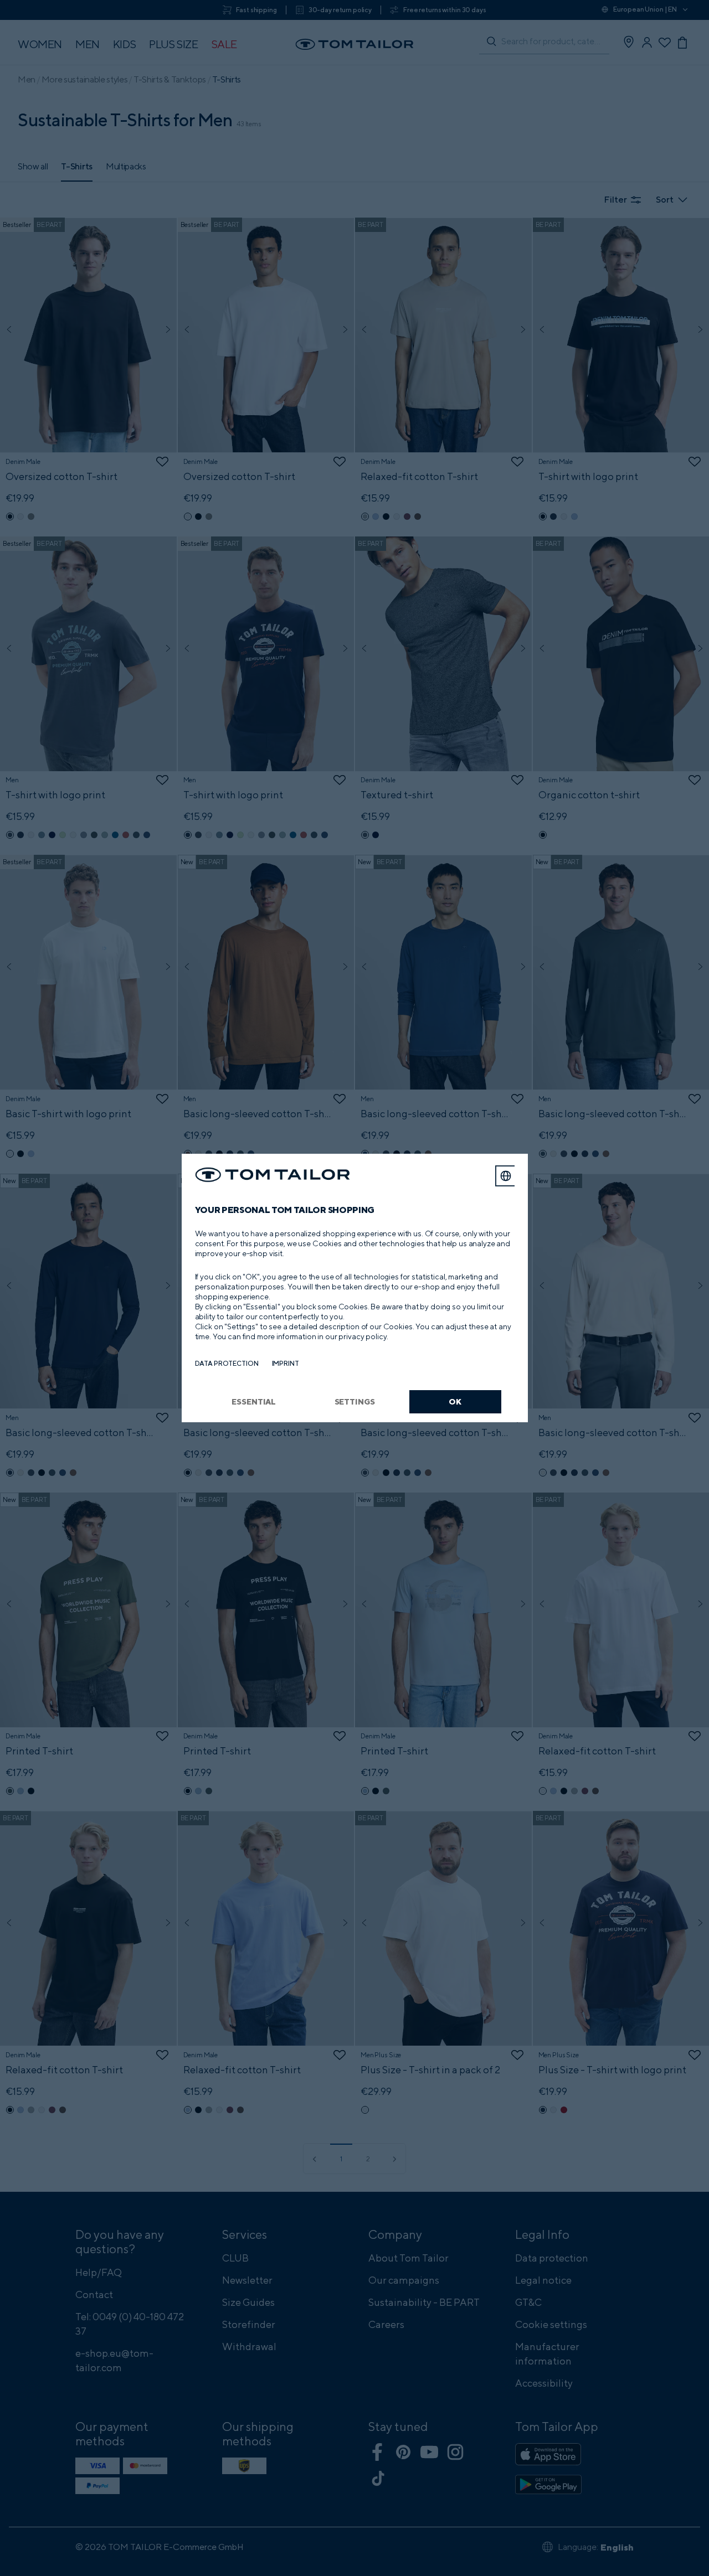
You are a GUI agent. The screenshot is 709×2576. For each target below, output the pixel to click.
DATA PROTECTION (227, 1363)
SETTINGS (355, 1401)
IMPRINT (286, 1363)
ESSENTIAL (254, 1401)
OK (455, 1401)
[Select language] (506, 1176)
